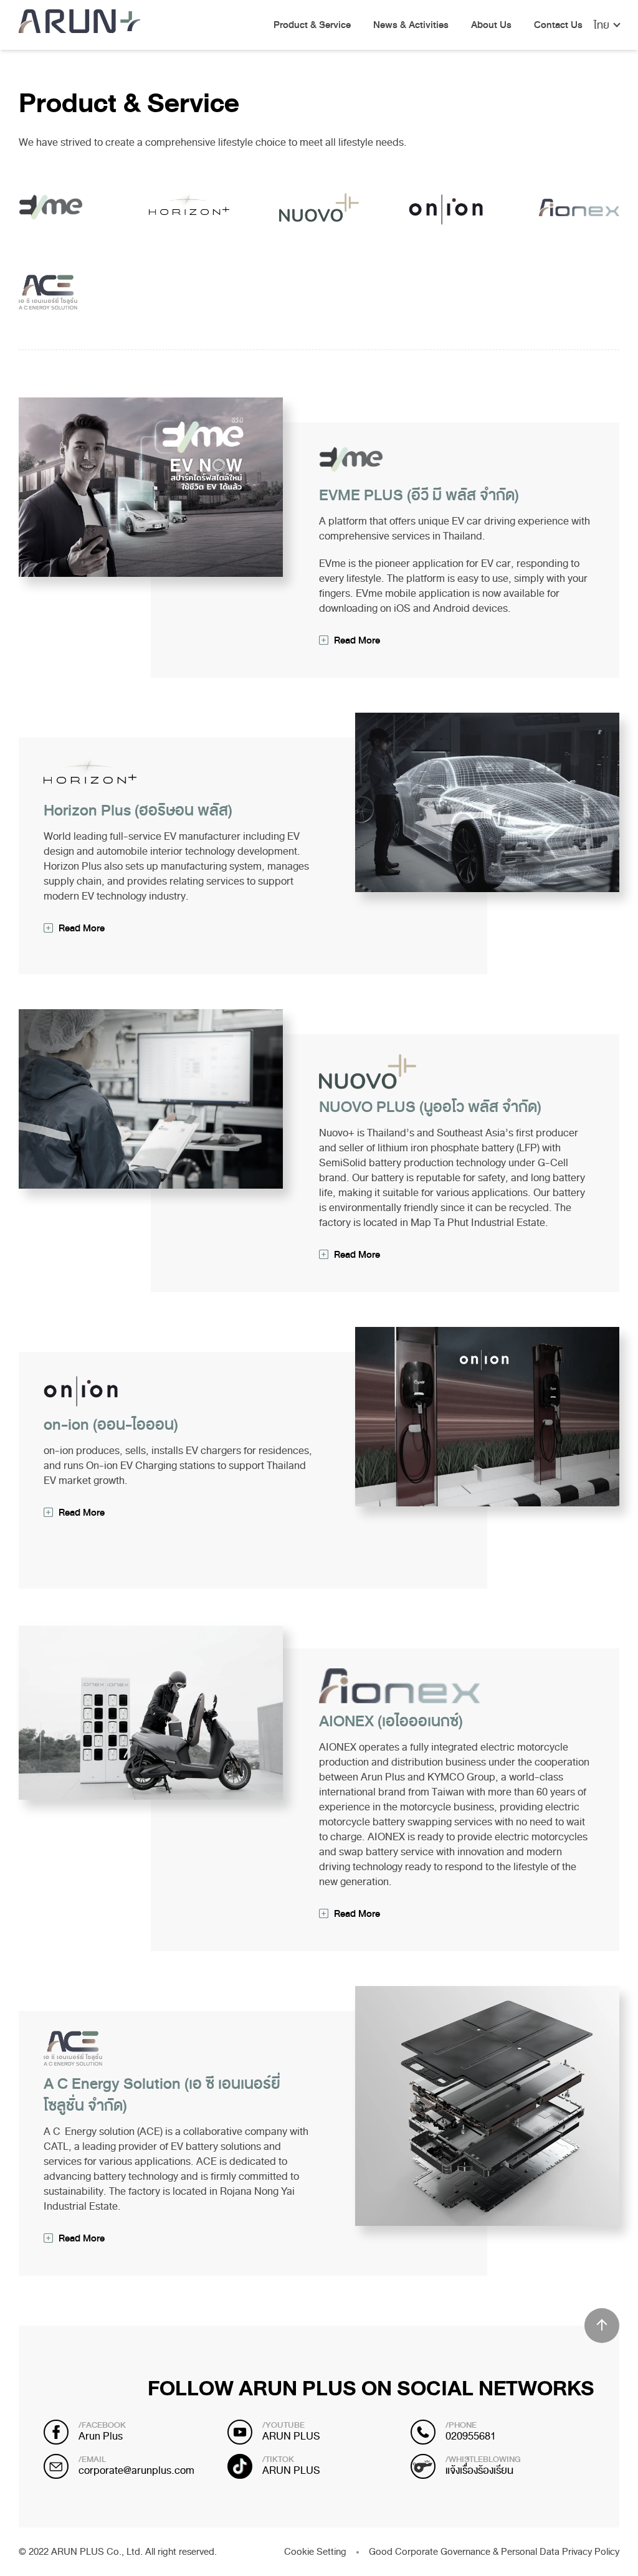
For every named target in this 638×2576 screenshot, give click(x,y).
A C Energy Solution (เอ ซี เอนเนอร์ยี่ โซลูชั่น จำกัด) (162, 2095)
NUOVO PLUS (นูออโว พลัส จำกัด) (430, 1107)
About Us (491, 26)
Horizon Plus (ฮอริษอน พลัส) (138, 810)
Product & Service (312, 26)
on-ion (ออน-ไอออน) (111, 1425)
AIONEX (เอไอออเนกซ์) (391, 1721)
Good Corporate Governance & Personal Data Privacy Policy (494, 2552)
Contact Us (558, 26)
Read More (357, 640)
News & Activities (411, 26)
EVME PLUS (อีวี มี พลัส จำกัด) (419, 495)
